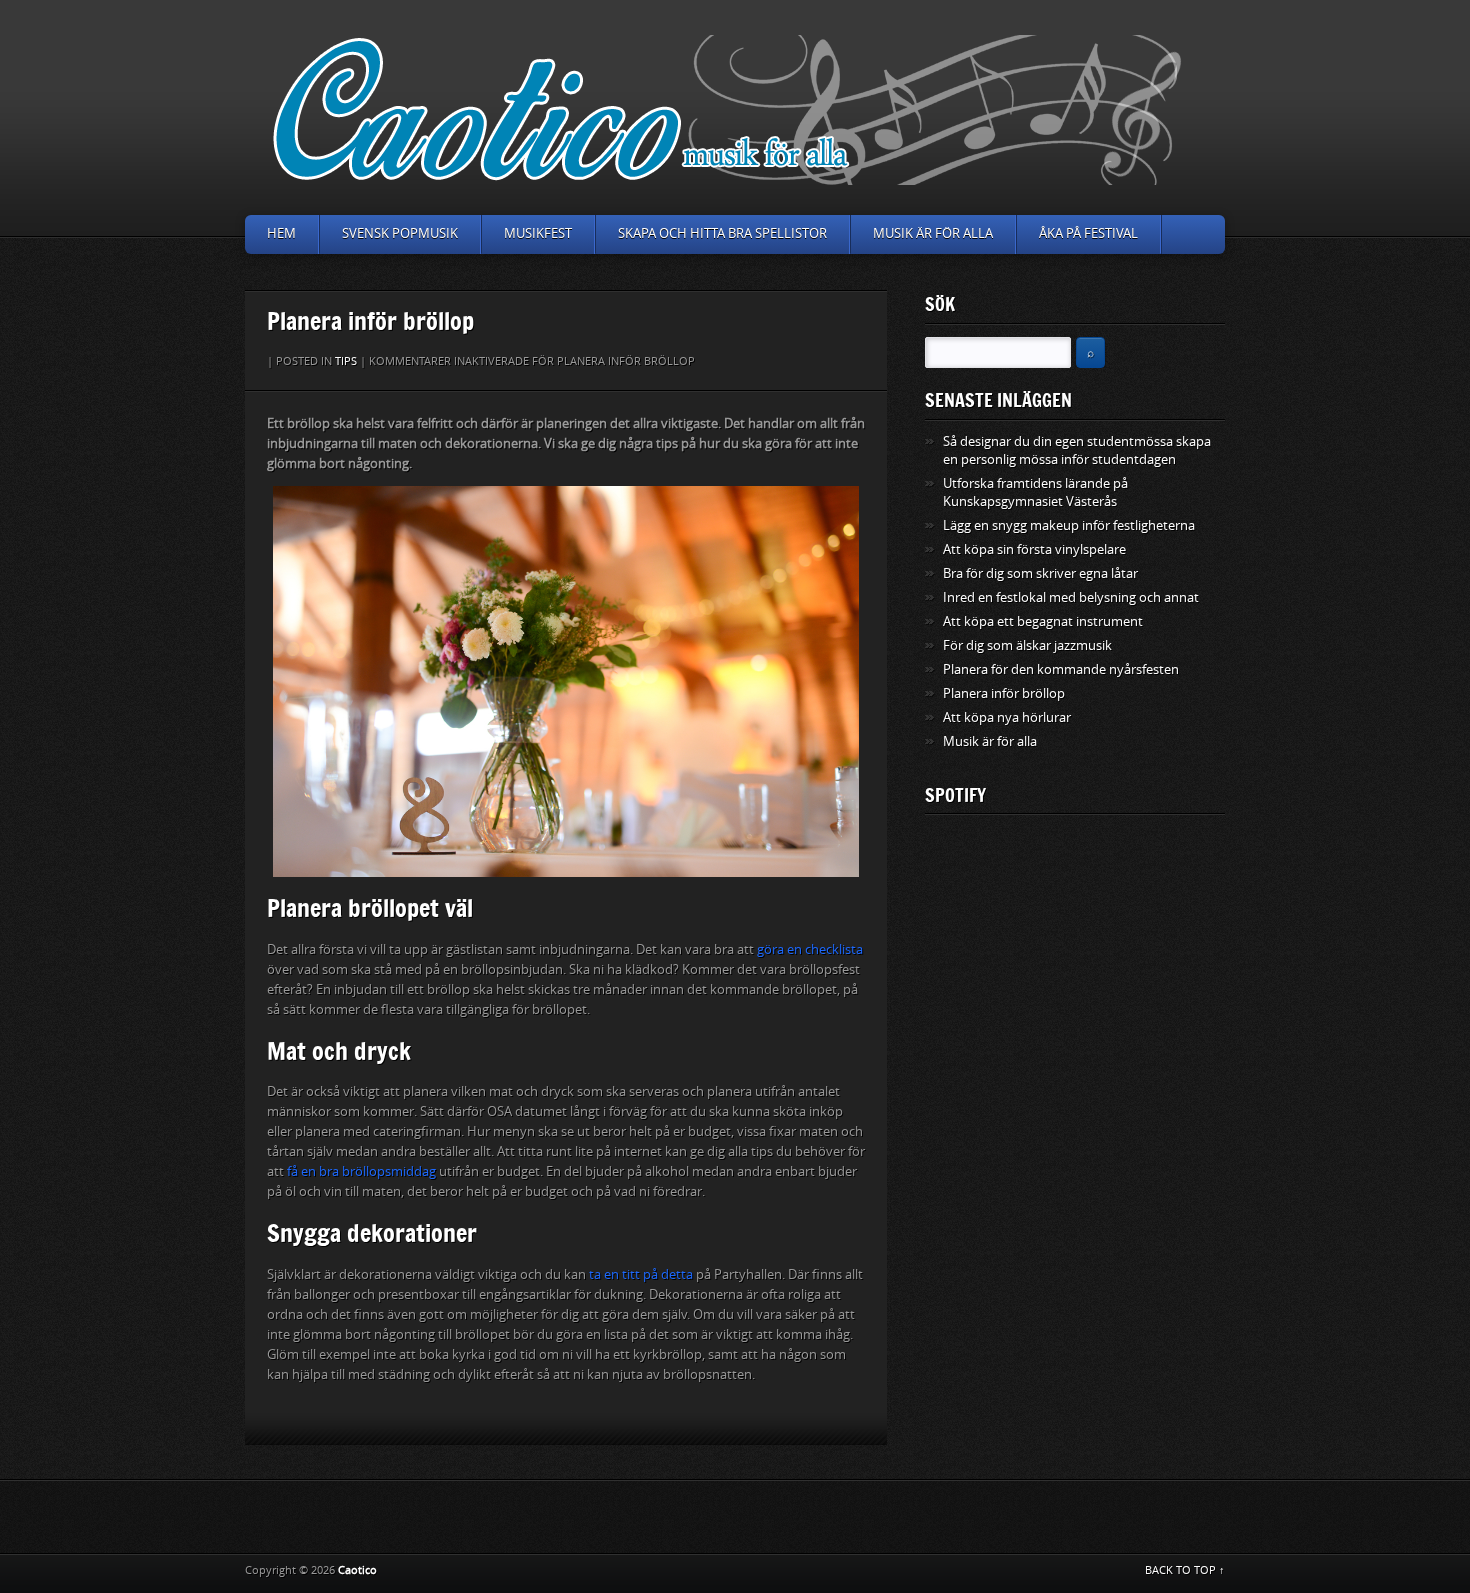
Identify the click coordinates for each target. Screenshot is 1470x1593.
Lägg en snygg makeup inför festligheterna (1069, 525)
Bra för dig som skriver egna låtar (1040, 573)
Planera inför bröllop (1004, 693)
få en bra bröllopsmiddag (361, 1171)
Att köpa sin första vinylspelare (1034, 549)
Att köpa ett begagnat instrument (1043, 621)
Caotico (357, 1570)
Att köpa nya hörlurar (1007, 717)
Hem (281, 233)
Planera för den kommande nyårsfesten (1061, 669)
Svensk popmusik (400, 233)
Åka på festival (1088, 233)
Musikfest (538, 233)
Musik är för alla (933, 233)
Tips (346, 361)
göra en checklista (810, 949)
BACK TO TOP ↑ (1185, 1570)
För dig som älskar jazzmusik (1027, 645)
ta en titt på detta (641, 1274)
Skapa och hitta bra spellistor (722, 233)
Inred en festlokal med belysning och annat (1071, 597)
